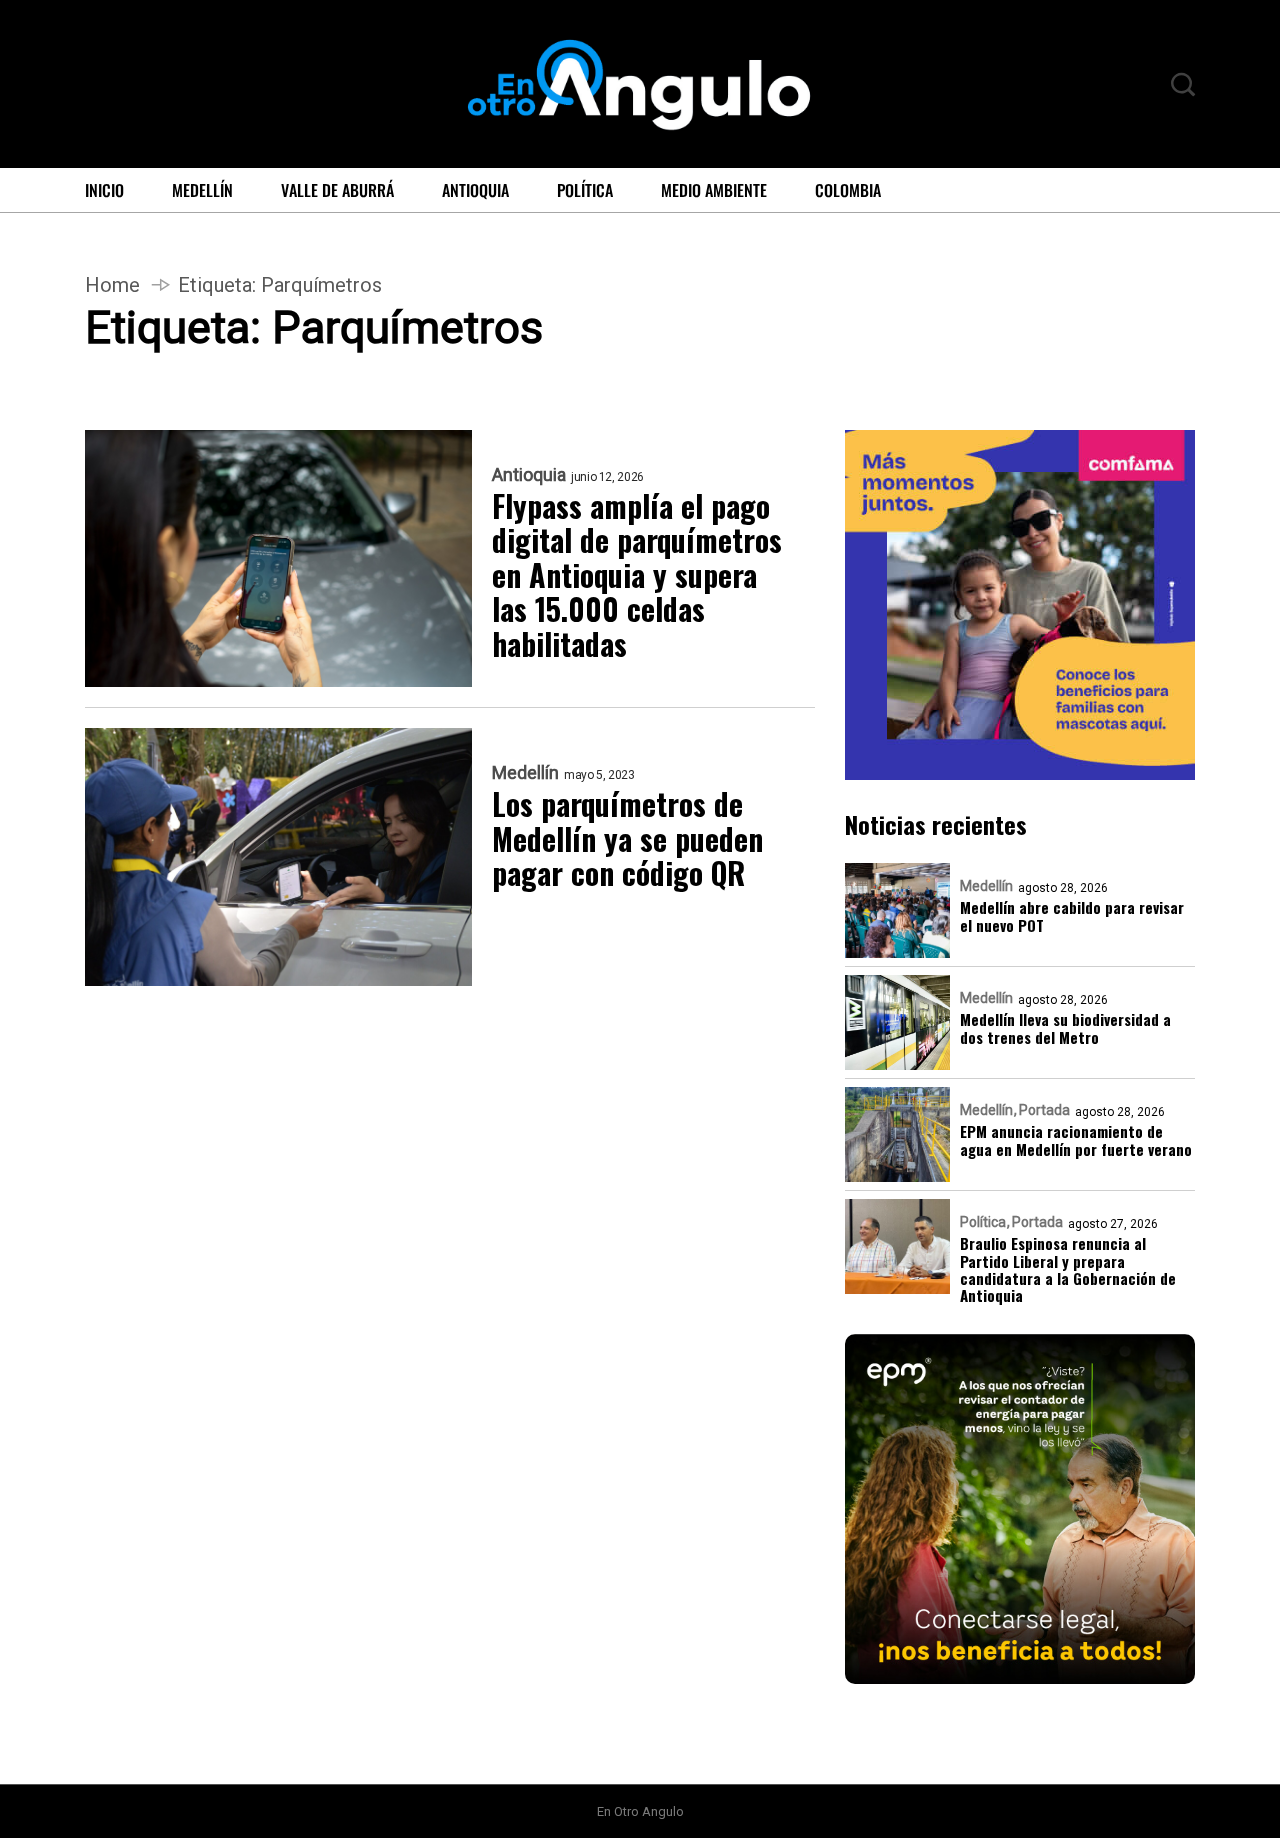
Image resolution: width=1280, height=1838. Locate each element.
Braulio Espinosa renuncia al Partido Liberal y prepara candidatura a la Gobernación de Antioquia (1068, 1269)
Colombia (848, 190)
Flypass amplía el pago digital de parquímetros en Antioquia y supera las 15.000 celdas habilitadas (637, 575)
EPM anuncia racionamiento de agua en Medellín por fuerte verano (1076, 1140)
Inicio (104, 190)
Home (112, 285)
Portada (1044, 1110)
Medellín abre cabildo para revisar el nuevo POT (1072, 916)
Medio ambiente (714, 190)
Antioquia (475, 190)
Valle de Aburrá (337, 190)
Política (585, 190)
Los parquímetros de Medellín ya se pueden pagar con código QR (627, 839)
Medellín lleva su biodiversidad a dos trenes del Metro (1065, 1028)
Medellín (202, 190)
